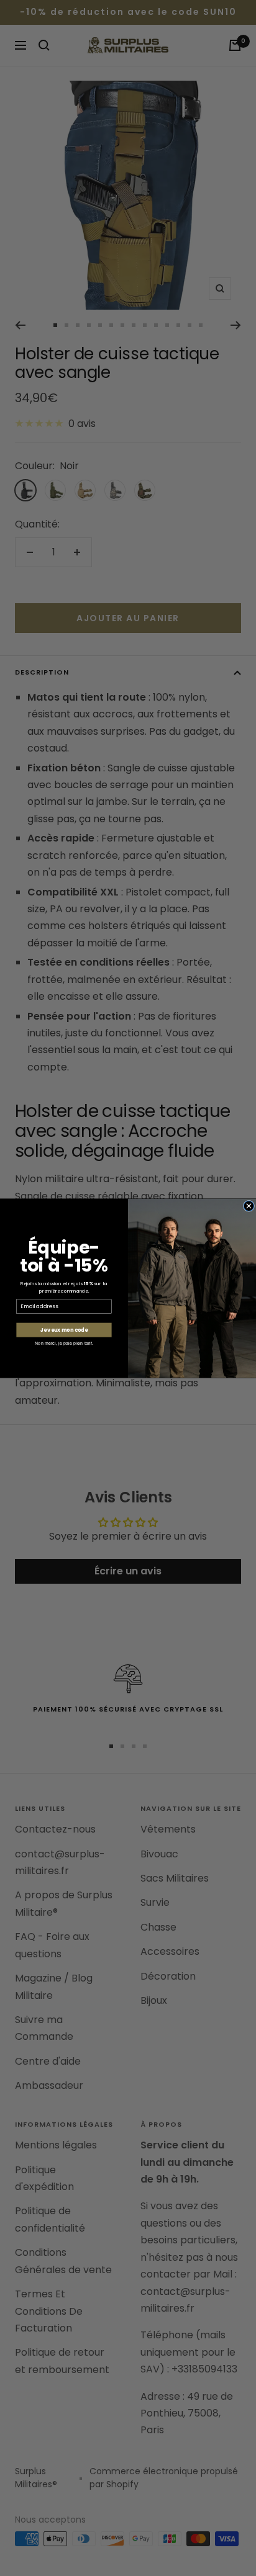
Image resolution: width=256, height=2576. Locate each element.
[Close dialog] (249, 1206)
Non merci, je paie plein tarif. (64, 1343)
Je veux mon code (64, 1330)
